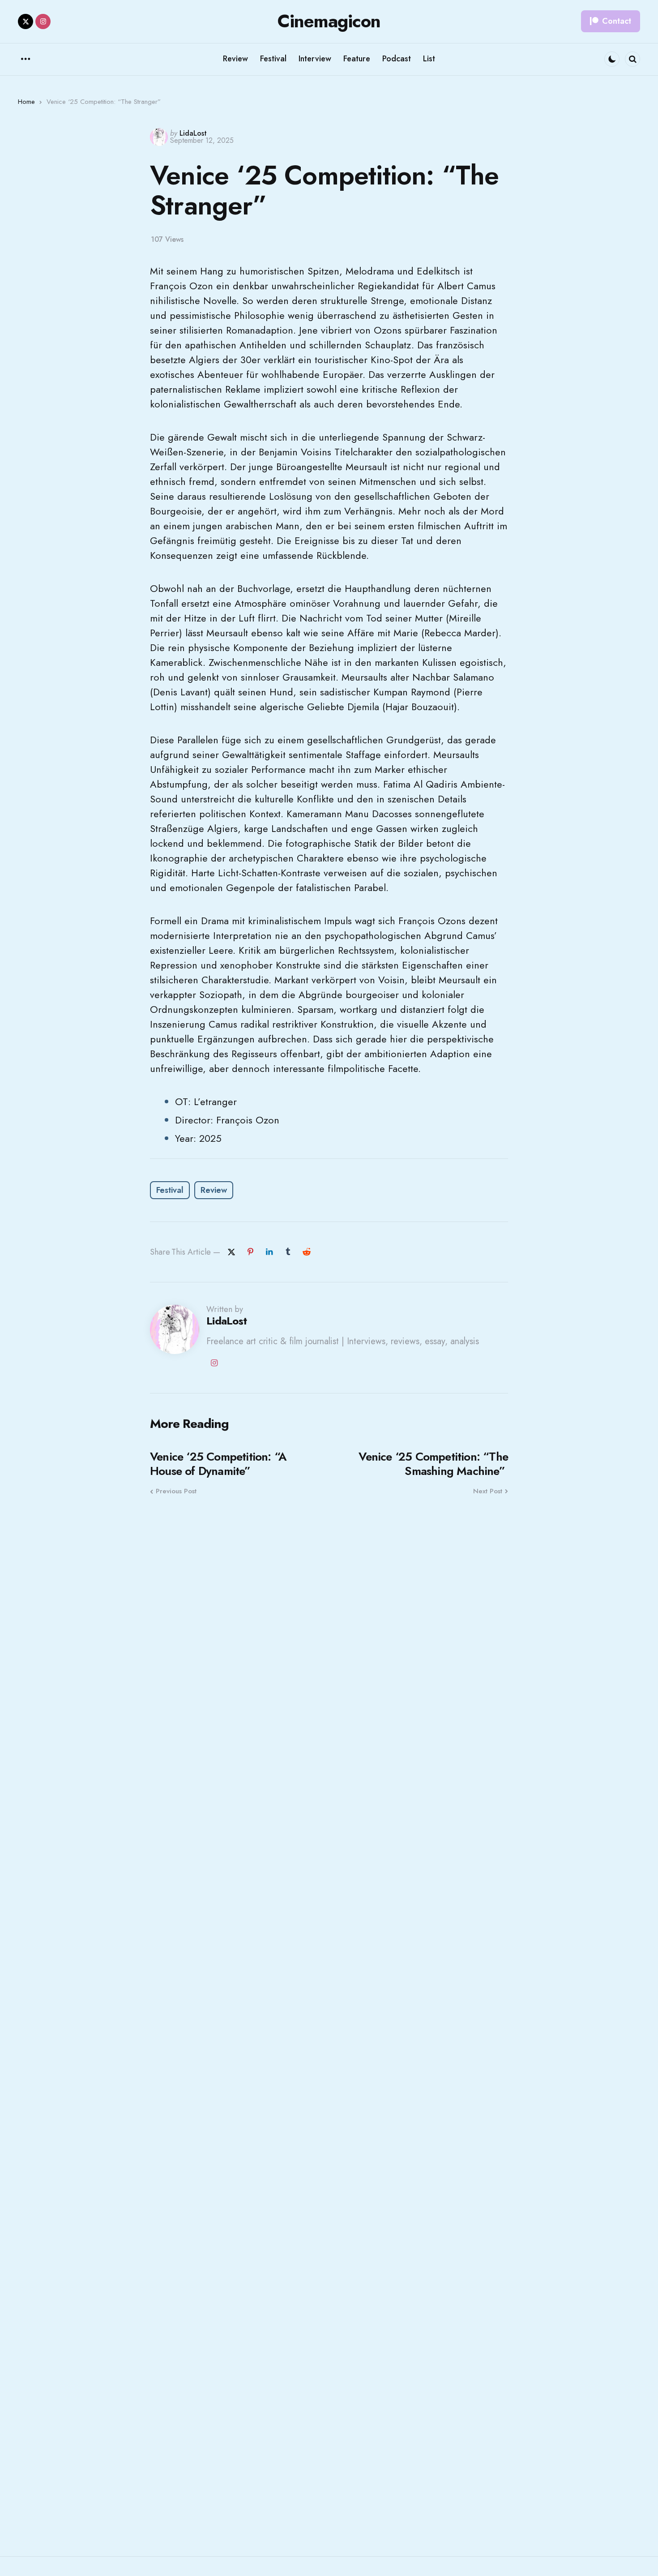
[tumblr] (288, 1252)
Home (26, 102)
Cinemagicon (329, 21)
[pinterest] (250, 1252)
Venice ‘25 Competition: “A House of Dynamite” (218, 1464)
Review (214, 1190)
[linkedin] (269, 1252)
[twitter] (26, 21)
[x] (231, 1252)
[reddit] (307, 1252)
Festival (170, 1190)
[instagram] (43, 21)
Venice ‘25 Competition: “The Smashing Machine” (433, 1464)
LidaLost (193, 133)
